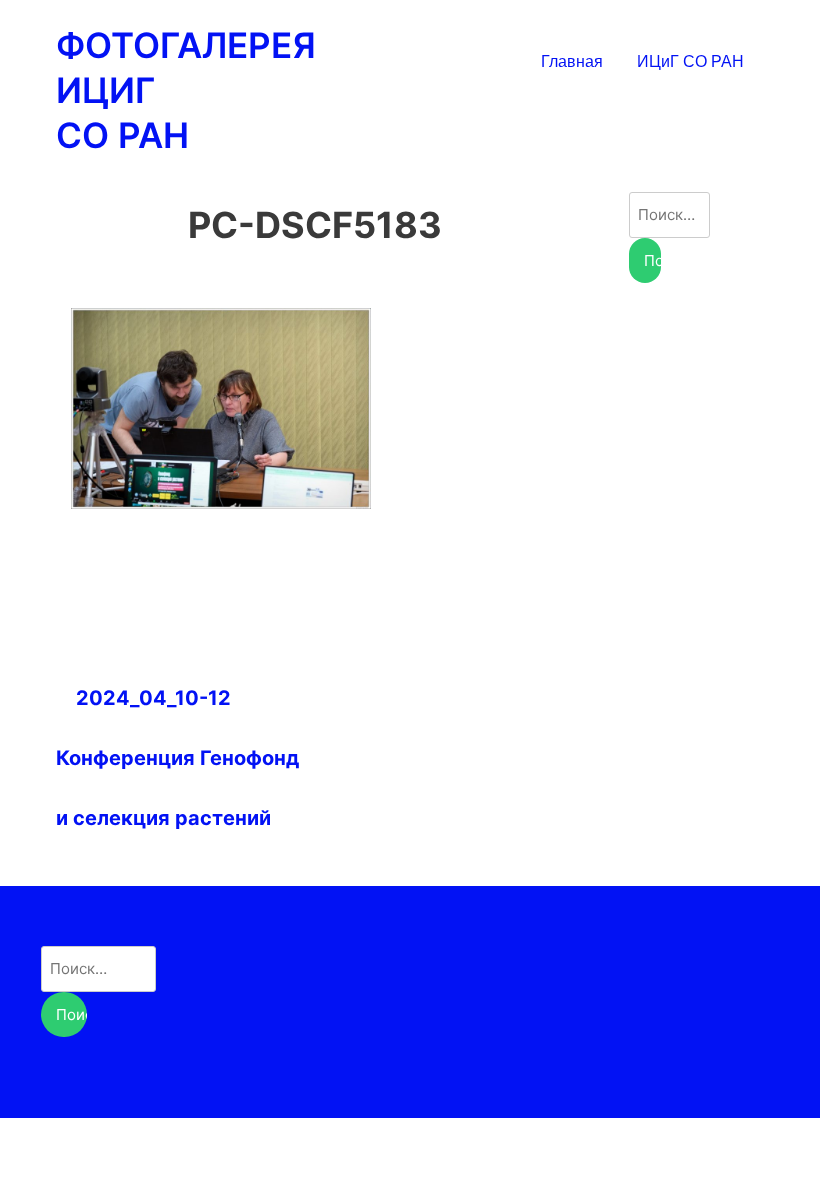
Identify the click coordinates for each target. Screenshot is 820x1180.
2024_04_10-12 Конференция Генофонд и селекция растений (177, 758)
